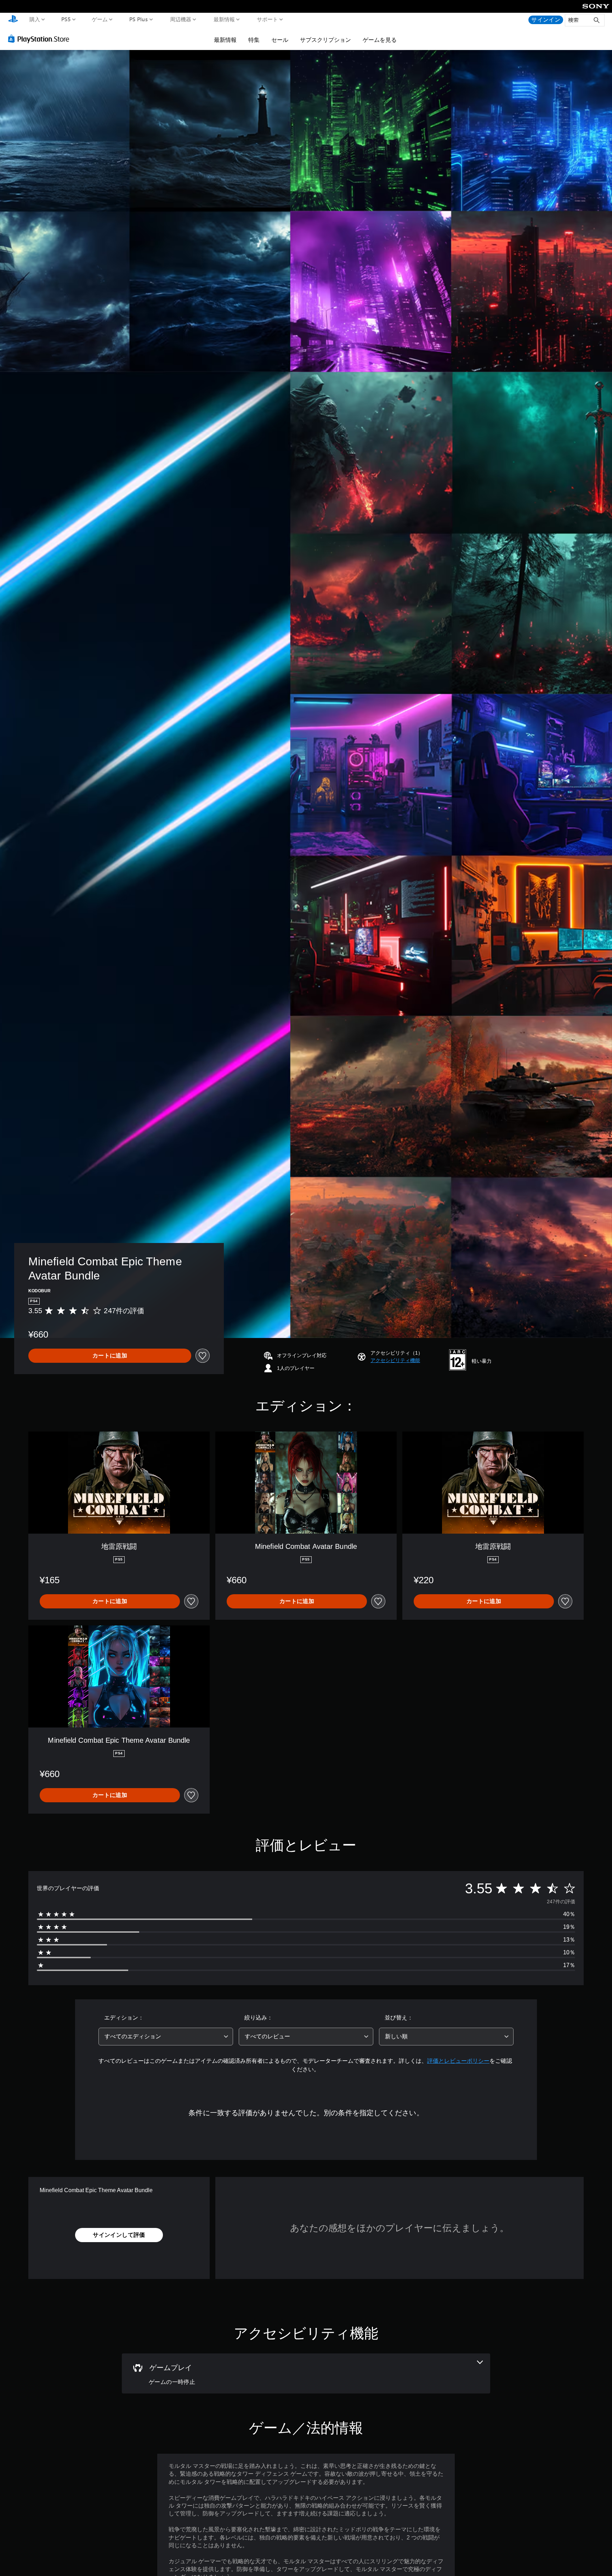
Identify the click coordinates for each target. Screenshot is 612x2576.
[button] (395, 1360)
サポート (267, 19)
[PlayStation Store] (41, 39)
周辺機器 (181, 19)
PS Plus (139, 19)
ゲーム (100, 19)
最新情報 (224, 19)
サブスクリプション (325, 40)
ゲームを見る (380, 40)
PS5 (66, 19)
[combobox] (166, 2037)
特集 (254, 40)
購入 (35, 19)
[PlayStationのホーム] (13, 20)
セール (280, 40)
